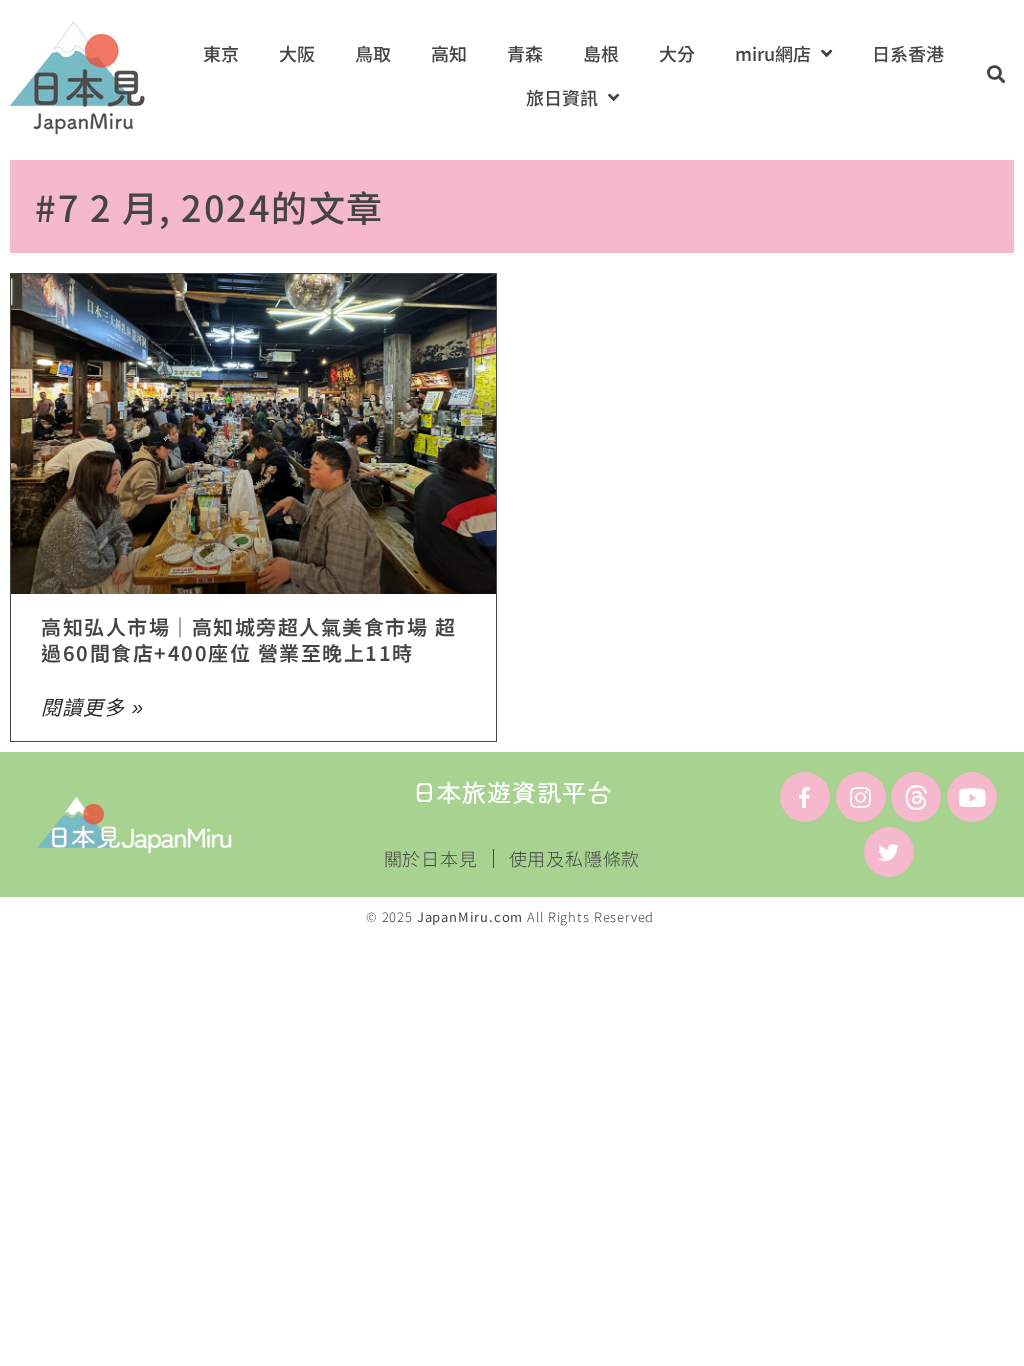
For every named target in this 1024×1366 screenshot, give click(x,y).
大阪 (297, 53)
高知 (449, 53)
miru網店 (773, 53)
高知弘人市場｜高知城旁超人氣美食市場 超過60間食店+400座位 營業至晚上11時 (248, 639)
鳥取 (373, 53)
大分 (677, 53)
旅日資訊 (562, 97)
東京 (221, 53)
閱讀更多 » (92, 708)
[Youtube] (972, 797)
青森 (525, 53)
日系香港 (908, 53)
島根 (601, 53)
